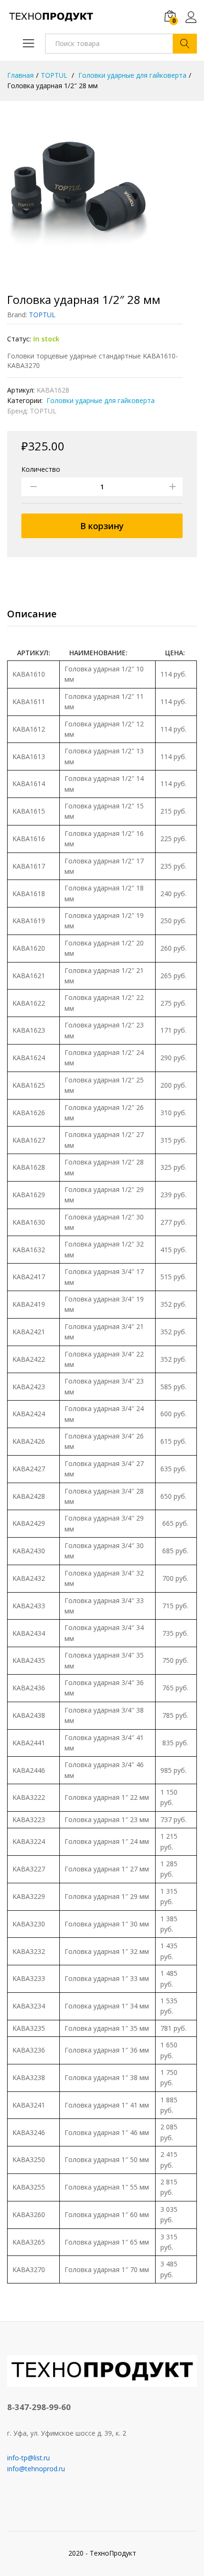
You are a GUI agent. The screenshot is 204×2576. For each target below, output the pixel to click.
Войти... (191, 23)
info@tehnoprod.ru (36, 2469)
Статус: (19, 339)
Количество (41, 469)
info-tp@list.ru (28, 2458)
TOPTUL (42, 315)
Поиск (185, 44)
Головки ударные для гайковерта (100, 400)
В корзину (102, 526)
